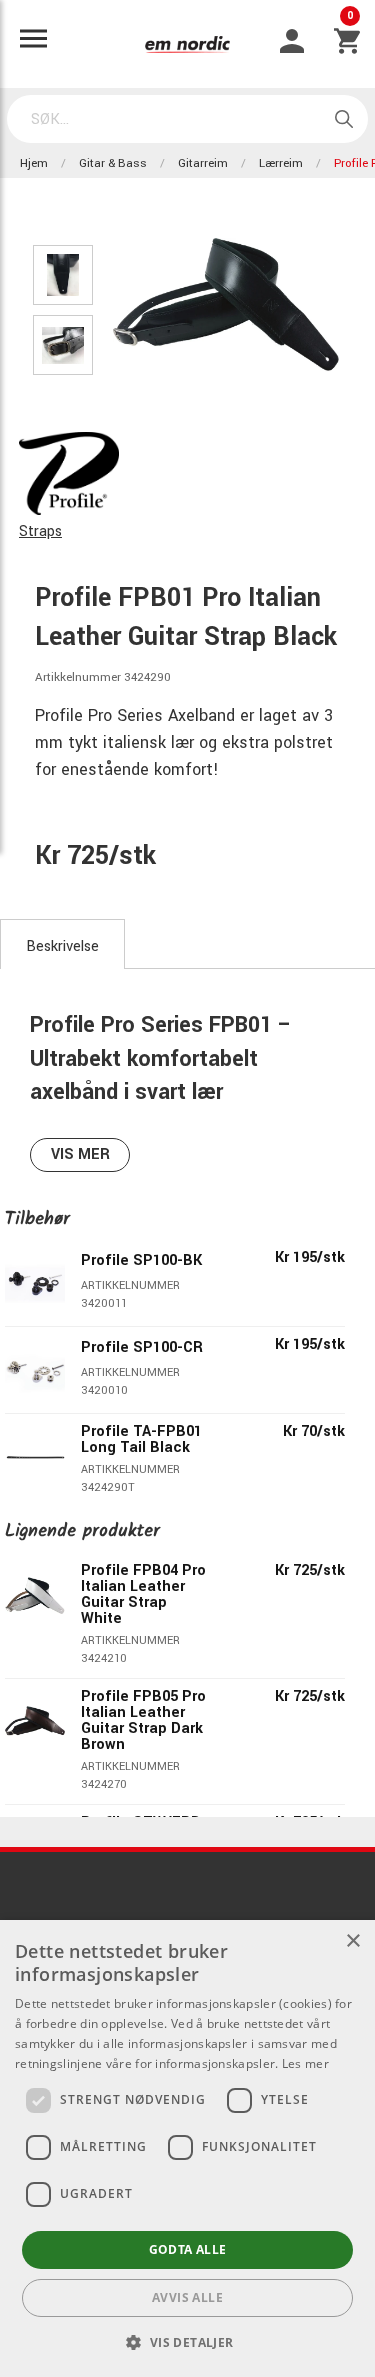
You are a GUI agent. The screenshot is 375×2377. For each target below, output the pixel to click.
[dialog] (187, 2148)
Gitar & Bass (113, 163)
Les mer (305, 2063)
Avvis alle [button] (187, 2297)
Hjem (34, 163)
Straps (40, 531)
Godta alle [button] (188, 2249)
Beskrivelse (62, 946)
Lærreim (281, 163)
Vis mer (80, 1154)
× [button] (352, 1941)
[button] (187, 2342)
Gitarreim (203, 163)
